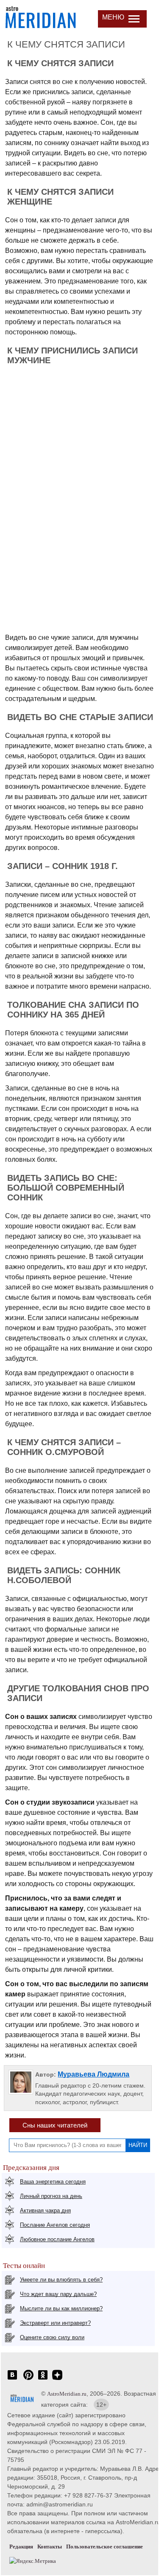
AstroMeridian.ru (67, 2394)
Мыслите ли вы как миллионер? (61, 2308)
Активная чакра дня (45, 2210)
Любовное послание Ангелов (57, 2239)
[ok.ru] (43, 2379)
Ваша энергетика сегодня (53, 2182)
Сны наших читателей (55, 2125)
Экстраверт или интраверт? (55, 2323)
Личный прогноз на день (51, 2196)
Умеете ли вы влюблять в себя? (61, 2280)
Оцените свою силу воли (52, 2337)
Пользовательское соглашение (105, 2547)
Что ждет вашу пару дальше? (58, 2294)
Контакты (50, 2547)
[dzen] (57, 2379)
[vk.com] (12, 2379)
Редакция (21, 2547)
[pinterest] (28, 2379)
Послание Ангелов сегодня (55, 2225)
